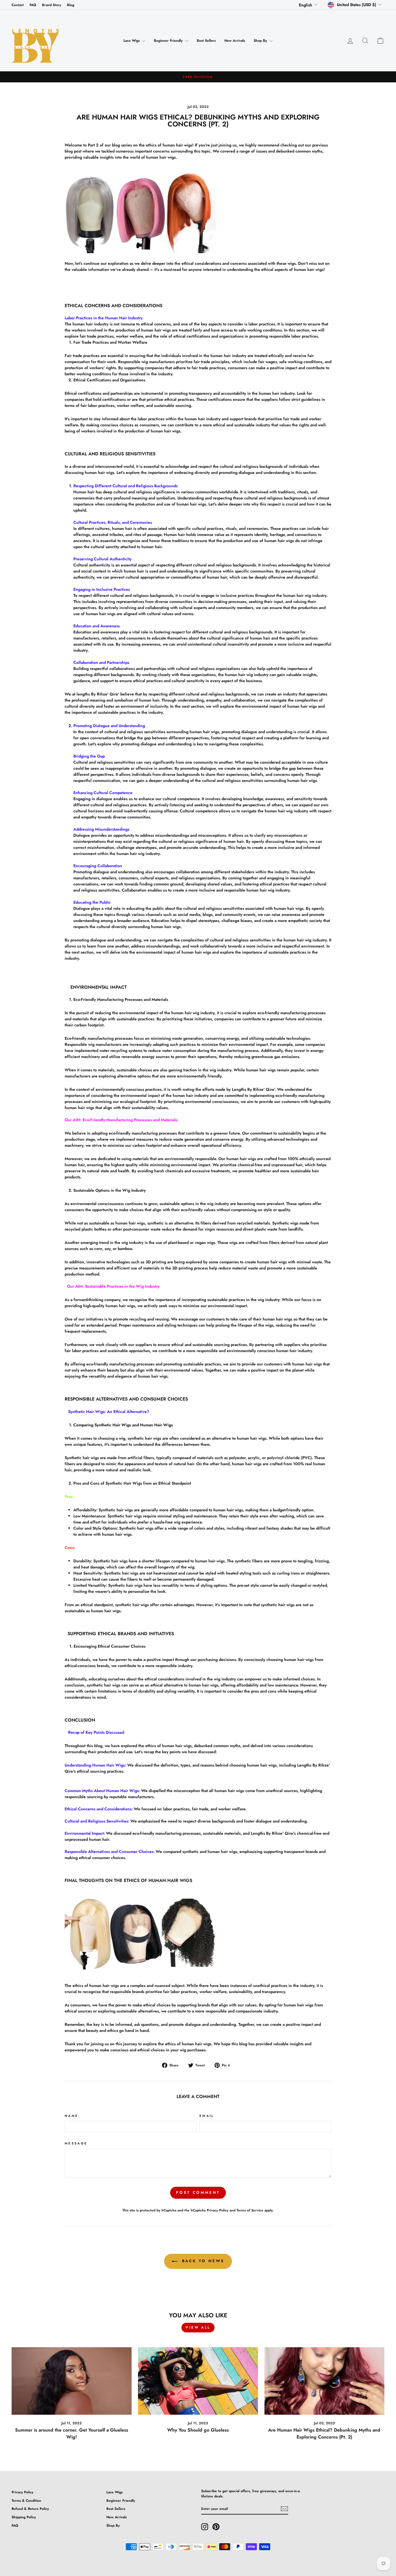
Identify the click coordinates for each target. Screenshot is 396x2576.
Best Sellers (206, 41)
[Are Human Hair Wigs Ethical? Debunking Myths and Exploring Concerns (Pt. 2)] (324, 2381)
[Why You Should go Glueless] (198, 2381)
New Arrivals (235, 41)
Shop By (261, 41)
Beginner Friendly (169, 41)
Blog (71, 5)
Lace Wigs (132, 41)
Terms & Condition (26, 2500)
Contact (18, 5)
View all (198, 2327)
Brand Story (52, 5)
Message (76, 2143)
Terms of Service (250, 2210)
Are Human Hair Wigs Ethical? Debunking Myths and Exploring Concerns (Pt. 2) (324, 2433)
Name (71, 2116)
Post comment (198, 2192)
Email (207, 2116)
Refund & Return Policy (30, 2509)
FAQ (33, 5)
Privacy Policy (218, 2210)
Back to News (202, 2261)
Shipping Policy (24, 2517)
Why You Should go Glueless (198, 2430)
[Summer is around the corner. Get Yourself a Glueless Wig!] (72, 2381)
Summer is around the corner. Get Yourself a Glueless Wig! (72, 2433)
